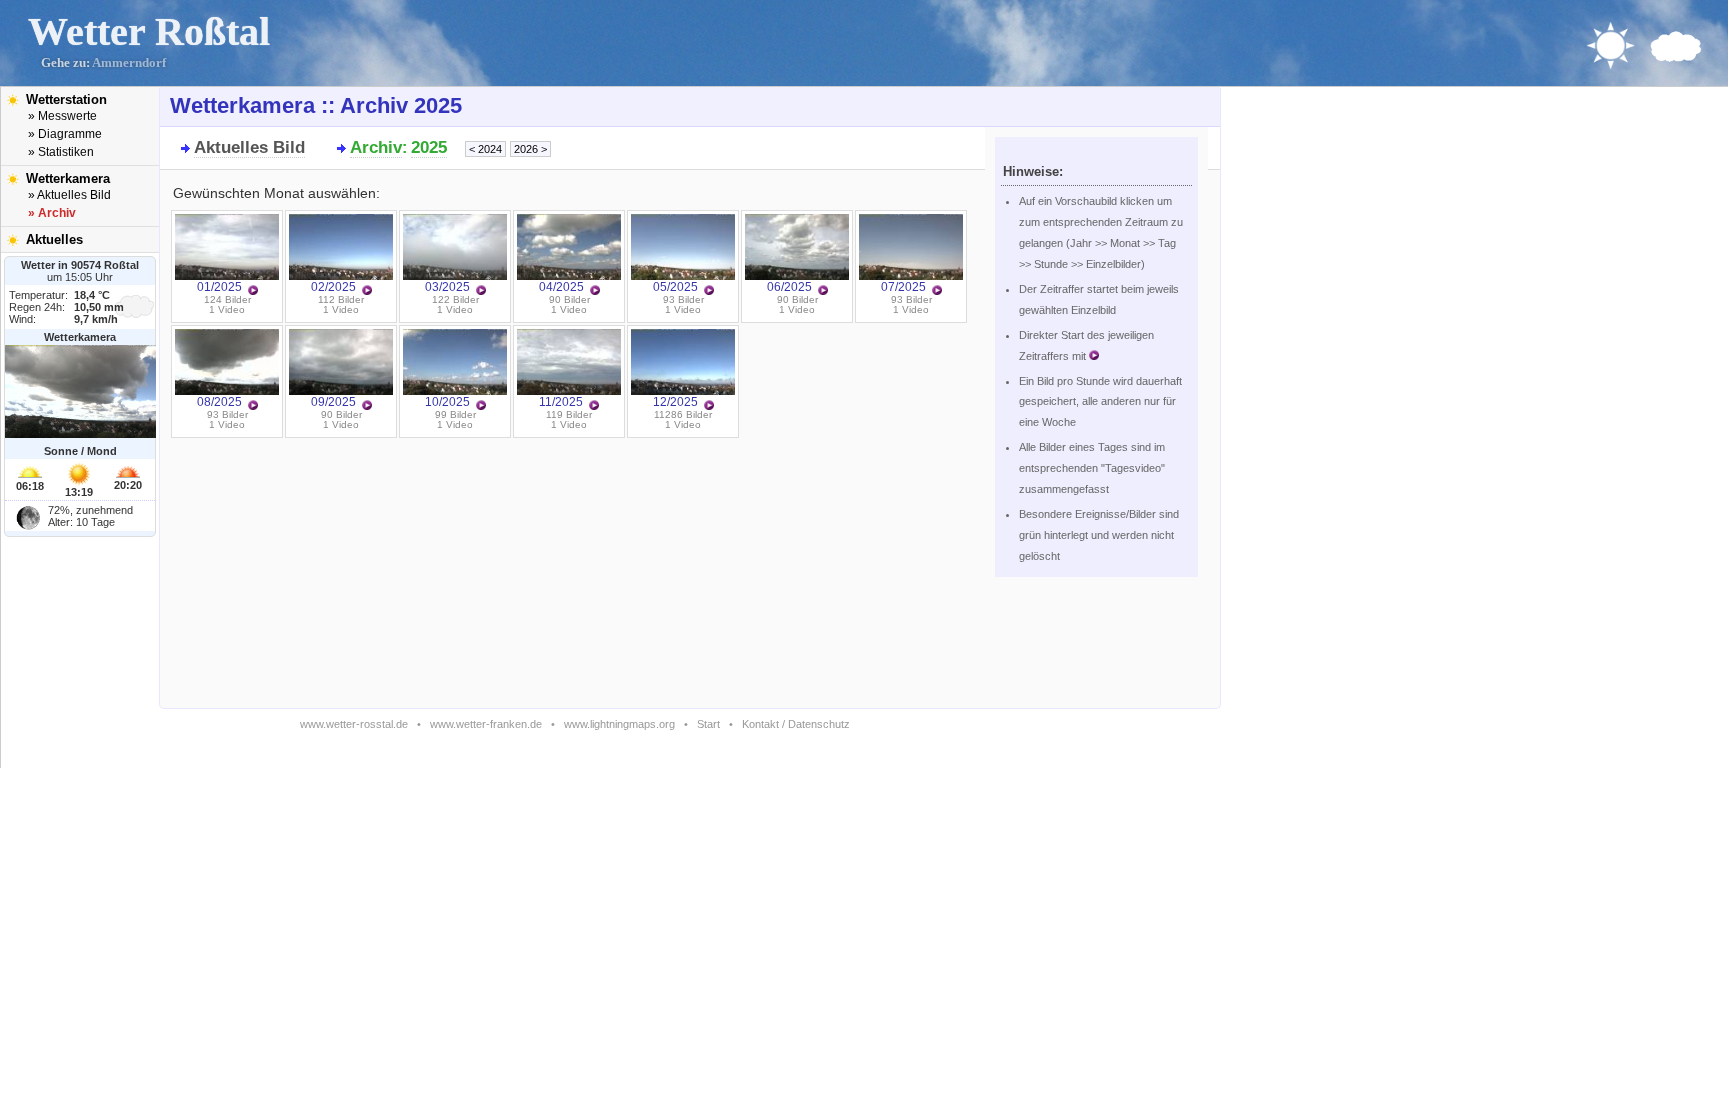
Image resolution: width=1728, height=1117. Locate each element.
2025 (429, 147)
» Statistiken (61, 152)
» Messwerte (62, 116)
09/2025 (333, 402)
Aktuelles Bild (249, 147)
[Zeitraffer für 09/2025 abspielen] (367, 406)
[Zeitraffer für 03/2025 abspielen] (481, 291)
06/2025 (789, 287)
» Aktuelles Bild (69, 195)
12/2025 (675, 402)
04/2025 (561, 287)
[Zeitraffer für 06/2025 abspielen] (823, 291)
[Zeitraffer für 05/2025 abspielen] (709, 291)
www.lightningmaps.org (619, 724)
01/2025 (219, 287)
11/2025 (561, 402)
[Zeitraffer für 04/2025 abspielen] (595, 291)
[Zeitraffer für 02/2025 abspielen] (367, 291)
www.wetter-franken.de (486, 724)
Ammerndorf (129, 63)
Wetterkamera (68, 178)
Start (708, 724)
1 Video (227, 309)
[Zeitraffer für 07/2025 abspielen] (937, 291)
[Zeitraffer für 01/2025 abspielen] (253, 291)
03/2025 (447, 287)
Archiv (376, 147)
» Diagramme (65, 134)
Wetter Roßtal (149, 31)
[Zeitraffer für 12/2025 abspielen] (709, 406)
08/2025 (219, 402)
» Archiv (52, 213)
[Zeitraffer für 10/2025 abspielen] (481, 406)
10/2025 (447, 402)
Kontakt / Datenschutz (796, 724)
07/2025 (903, 287)
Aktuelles (54, 239)
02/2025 (333, 287)
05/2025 (675, 287)
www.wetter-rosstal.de (354, 724)
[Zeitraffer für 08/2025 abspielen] (253, 406)
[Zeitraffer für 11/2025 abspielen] (594, 406)
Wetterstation (66, 99)
